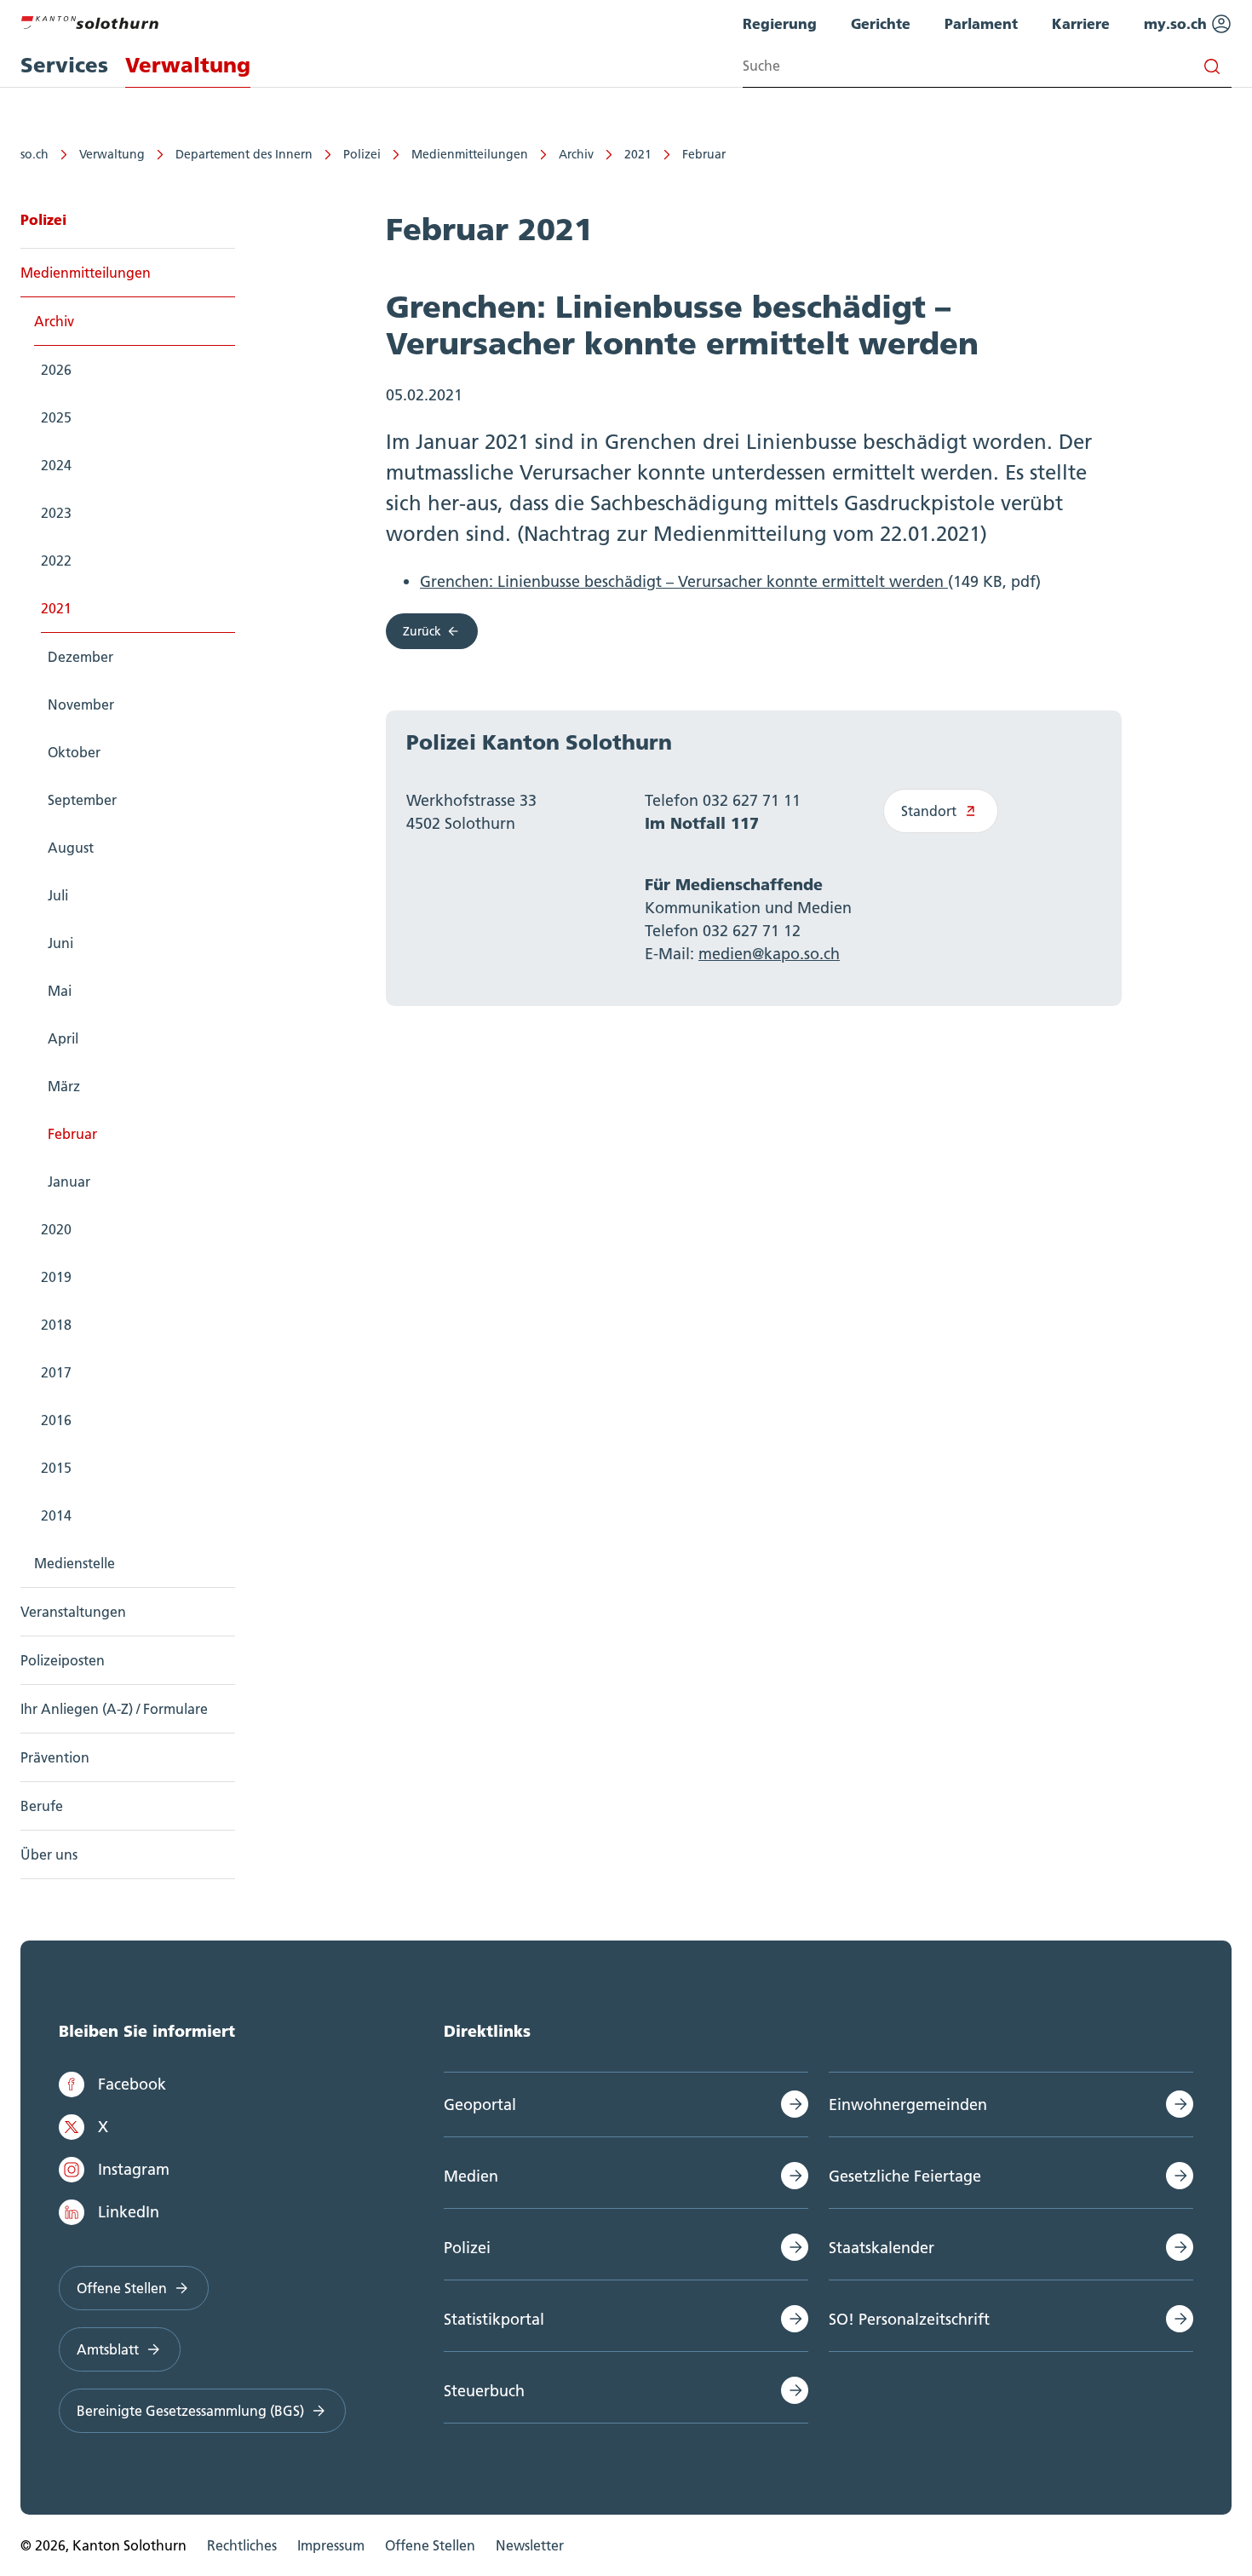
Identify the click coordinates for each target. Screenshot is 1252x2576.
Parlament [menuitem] (981, 23)
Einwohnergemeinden (908, 2104)
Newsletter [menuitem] (530, 2545)
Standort (929, 811)
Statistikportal (494, 2319)
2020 (56, 1229)
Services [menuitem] (64, 65)
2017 (56, 1372)
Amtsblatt (108, 2349)
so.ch (34, 154)
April (63, 1038)
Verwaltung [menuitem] (188, 65)
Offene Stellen (122, 2288)
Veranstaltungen (73, 1612)
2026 (56, 370)
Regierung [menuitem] (780, 23)
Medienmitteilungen (470, 154)
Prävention (55, 1757)
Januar (69, 1182)
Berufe (42, 1806)
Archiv (576, 154)
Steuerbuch (484, 2391)
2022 (56, 561)
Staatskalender (882, 2248)
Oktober (74, 752)
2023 (56, 513)
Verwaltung (112, 154)
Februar (704, 154)
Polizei (362, 154)
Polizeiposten (63, 1660)
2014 (56, 1515)
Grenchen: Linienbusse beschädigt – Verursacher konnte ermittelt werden (684, 581)
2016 (56, 1420)
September (82, 800)
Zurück (422, 631)
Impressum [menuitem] (331, 2545)
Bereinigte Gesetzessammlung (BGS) (190, 2411)
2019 (56, 1277)
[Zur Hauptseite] (89, 20)
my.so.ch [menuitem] (1177, 23)
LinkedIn (129, 2212)
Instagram (134, 2169)
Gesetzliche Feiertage (905, 2176)
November (81, 704)
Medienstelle (75, 1563)
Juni (60, 943)
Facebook (132, 2084)
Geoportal (480, 2104)
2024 (56, 465)
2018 (56, 1325)
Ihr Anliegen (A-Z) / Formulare (114, 1709)
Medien (471, 2176)
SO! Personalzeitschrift (909, 2319)
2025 (56, 417)
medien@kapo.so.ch (769, 954)
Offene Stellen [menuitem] (430, 2545)
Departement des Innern (244, 154)
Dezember (80, 657)
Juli (58, 895)
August (71, 848)
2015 (56, 1468)
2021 (638, 154)
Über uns (49, 1854)
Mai (60, 991)
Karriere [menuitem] (1081, 23)
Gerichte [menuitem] (881, 23)
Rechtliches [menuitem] (242, 2545)
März (64, 1086)
